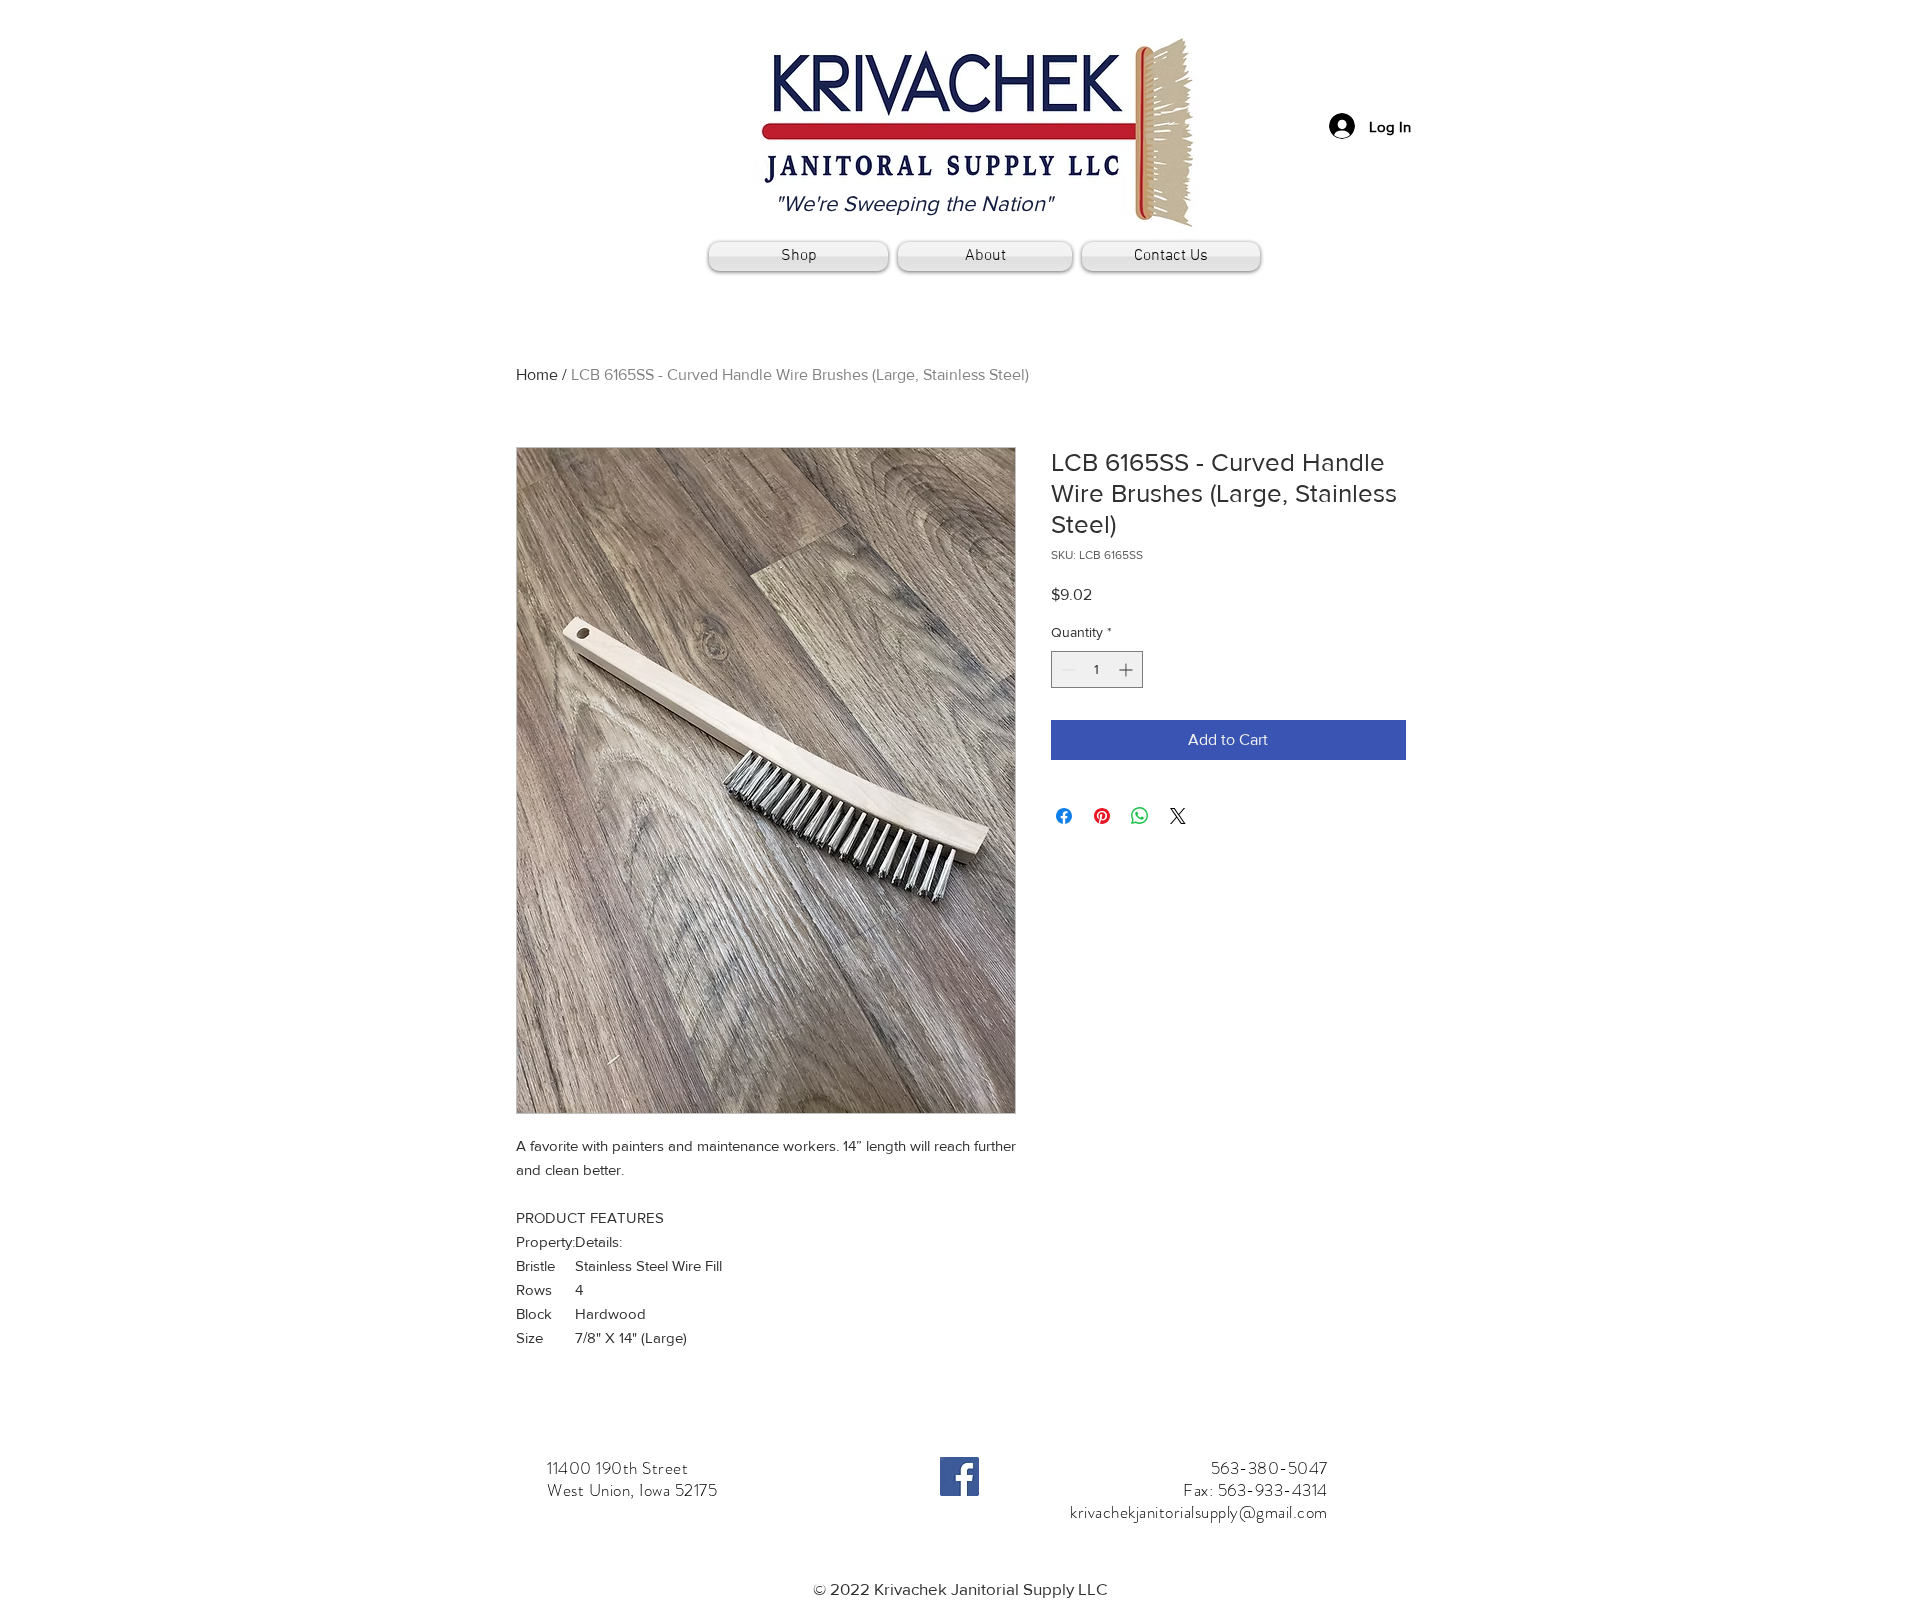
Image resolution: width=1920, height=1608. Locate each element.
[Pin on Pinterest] (1102, 816)
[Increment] (1127, 669)
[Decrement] (1066, 669)
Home (537, 374)
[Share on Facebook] (1064, 816)
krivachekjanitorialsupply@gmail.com (1199, 1512)
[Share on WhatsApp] (1140, 816)
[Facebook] (959, 1476)
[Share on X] (1178, 816)
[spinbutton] (1097, 669)
